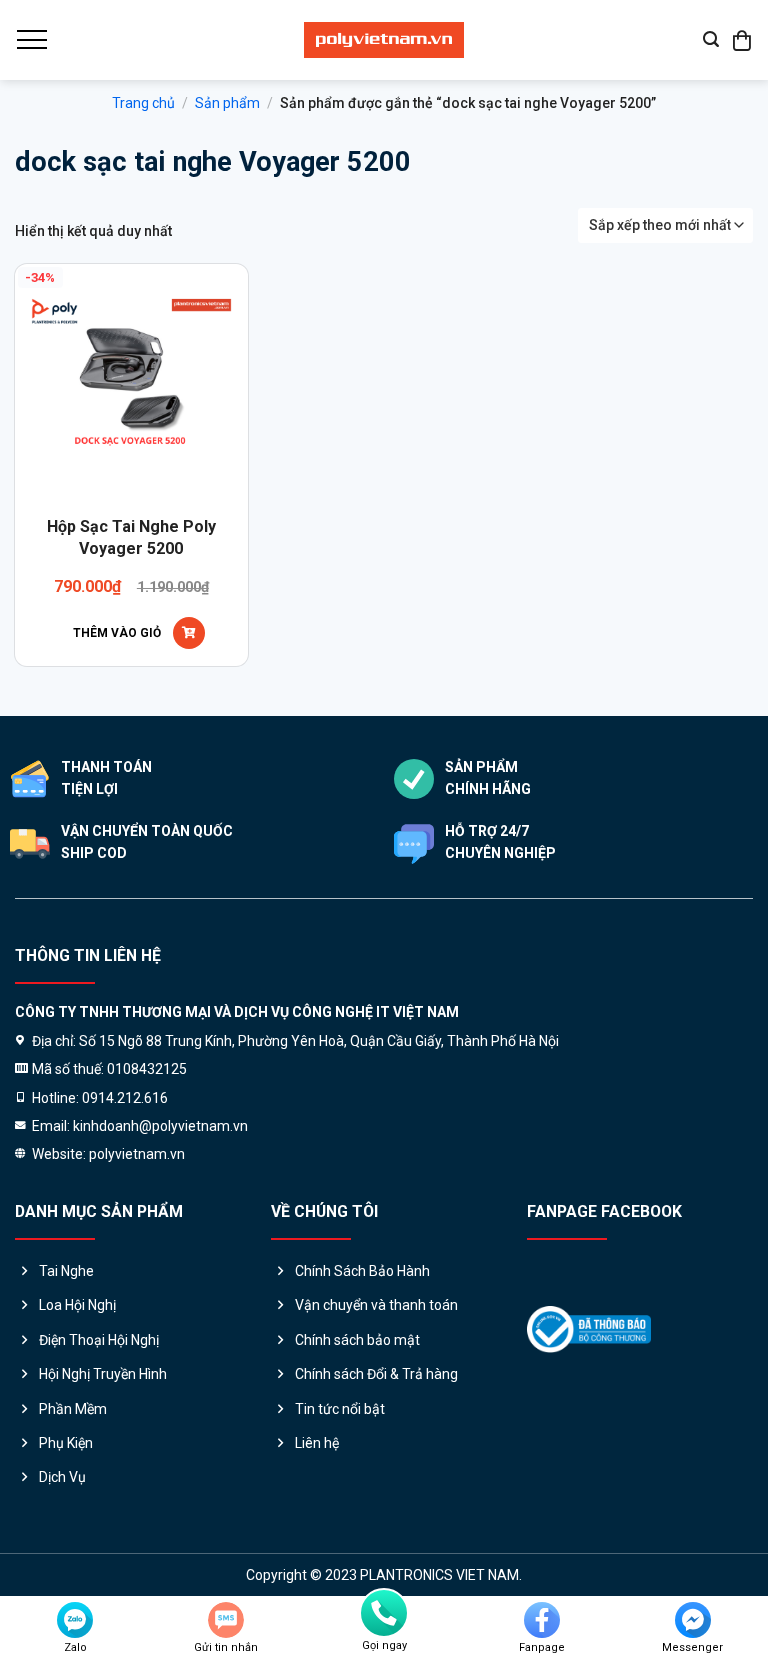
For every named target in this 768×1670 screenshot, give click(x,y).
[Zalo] (75, 1620)
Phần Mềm (73, 1409)
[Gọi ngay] (384, 1613)
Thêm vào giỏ (117, 633)
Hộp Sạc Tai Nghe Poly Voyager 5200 (131, 537)
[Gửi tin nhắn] (226, 1620)
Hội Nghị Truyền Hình (103, 1374)
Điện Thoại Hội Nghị (99, 1340)
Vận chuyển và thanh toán (376, 1305)
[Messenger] (693, 1620)
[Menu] (31, 40)
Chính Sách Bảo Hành (362, 1271)
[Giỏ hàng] (743, 40)
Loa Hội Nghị (77, 1305)
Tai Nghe (66, 1271)
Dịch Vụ (62, 1477)
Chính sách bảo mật (357, 1340)
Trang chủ (143, 103)
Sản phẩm (227, 103)
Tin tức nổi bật (340, 1409)
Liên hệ (317, 1443)
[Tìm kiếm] (711, 39)
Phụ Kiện (66, 1443)
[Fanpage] (542, 1620)
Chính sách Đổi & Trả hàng (376, 1374)
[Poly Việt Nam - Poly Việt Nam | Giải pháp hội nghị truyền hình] (384, 40)
